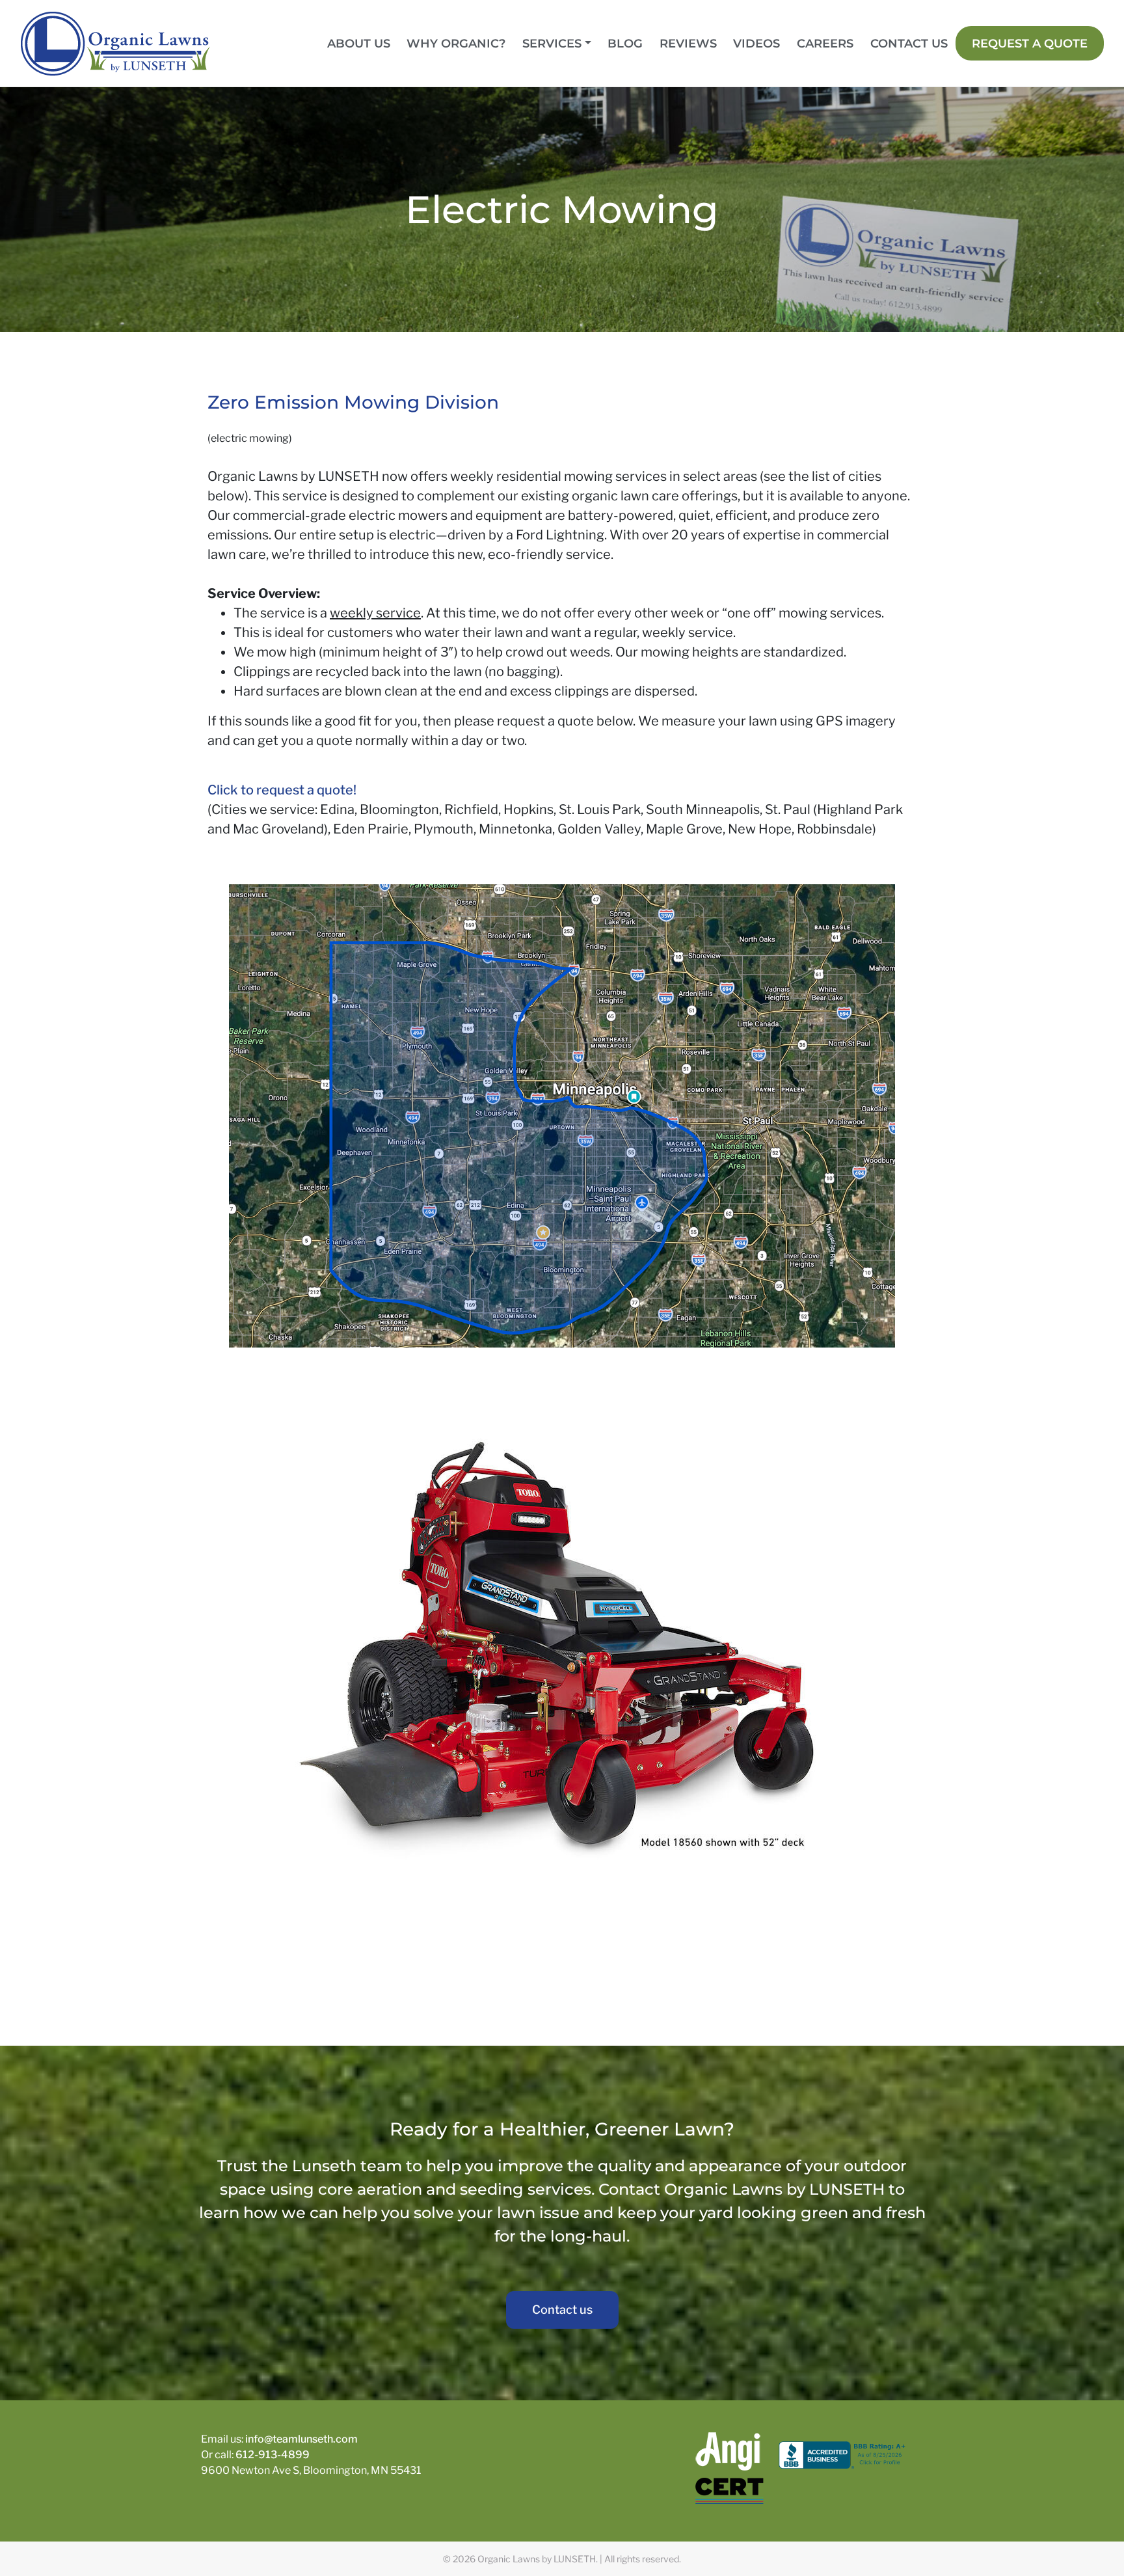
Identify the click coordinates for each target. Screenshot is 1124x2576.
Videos (756, 43)
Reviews (688, 43)
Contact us (909, 43)
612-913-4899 (273, 2455)
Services (552, 43)
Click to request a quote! (282, 790)
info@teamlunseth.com (301, 2439)
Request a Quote (1030, 43)
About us (359, 43)
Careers (825, 43)
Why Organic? (456, 43)
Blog (625, 43)
